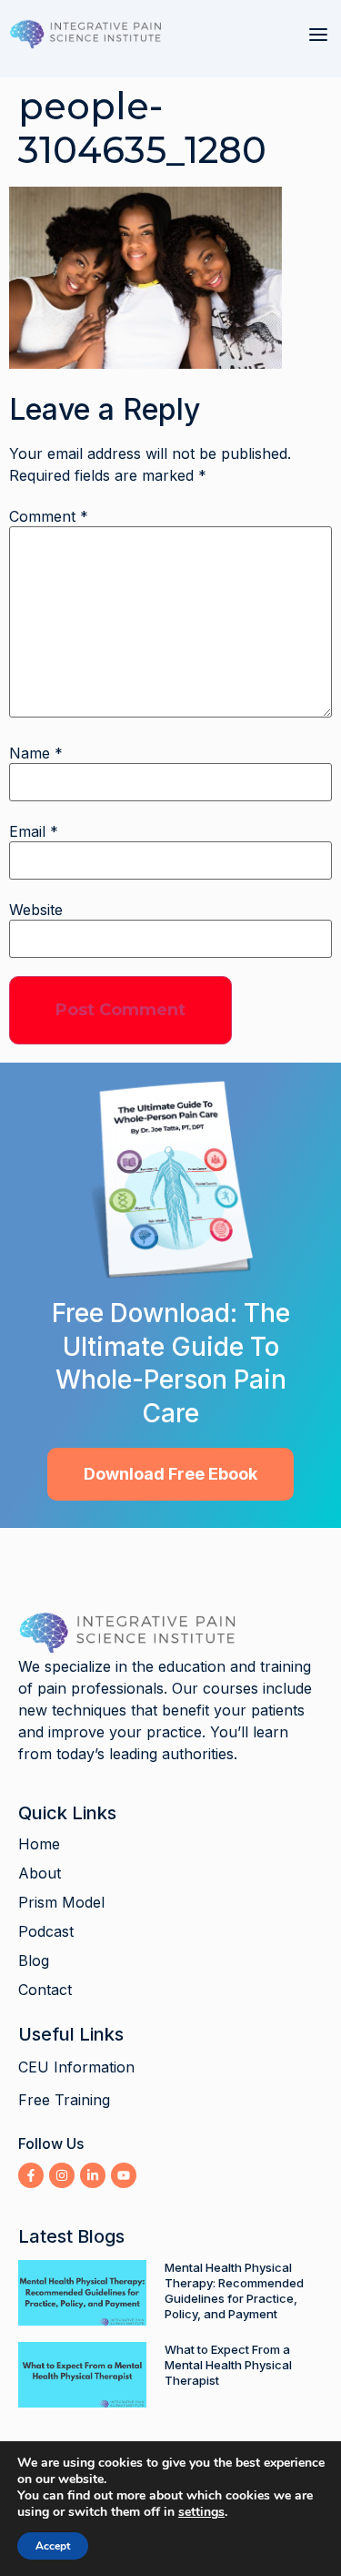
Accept (53, 2546)
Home (39, 1844)
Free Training (64, 2100)
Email (34, 831)
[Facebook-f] (31, 2175)
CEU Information (76, 2067)
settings (201, 2512)
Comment (49, 516)
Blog (34, 1960)
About (40, 1873)
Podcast (46, 1931)
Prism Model (61, 1902)
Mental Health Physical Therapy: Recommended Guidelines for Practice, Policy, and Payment (234, 2291)
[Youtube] (124, 2175)
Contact (45, 1990)
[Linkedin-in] (93, 2175)
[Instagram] (62, 2175)
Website (36, 910)
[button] (318, 35)
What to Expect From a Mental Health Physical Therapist (228, 2365)
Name (36, 753)
